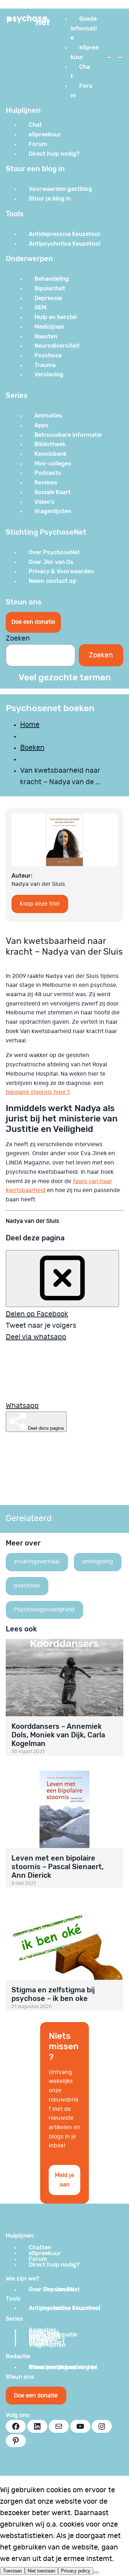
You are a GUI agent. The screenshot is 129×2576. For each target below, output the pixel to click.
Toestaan (12, 2571)
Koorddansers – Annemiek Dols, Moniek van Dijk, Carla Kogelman (58, 1735)
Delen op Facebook (37, 1314)
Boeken (32, 748)
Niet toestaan (41, 2571)
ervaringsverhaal (37, 1562)
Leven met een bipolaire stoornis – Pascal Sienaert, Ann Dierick (58, 1867)
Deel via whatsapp (36, 1337)
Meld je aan (64, 2180)
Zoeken (18, 638)
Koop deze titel (40, 904)
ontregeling (98, 1562)
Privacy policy (76, 2571)
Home (30, 725)
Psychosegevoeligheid (44, 1610)
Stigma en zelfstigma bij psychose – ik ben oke (53, 1994)
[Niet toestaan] (96, 2572)
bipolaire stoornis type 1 (38, 1092)
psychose (27, 1586)
